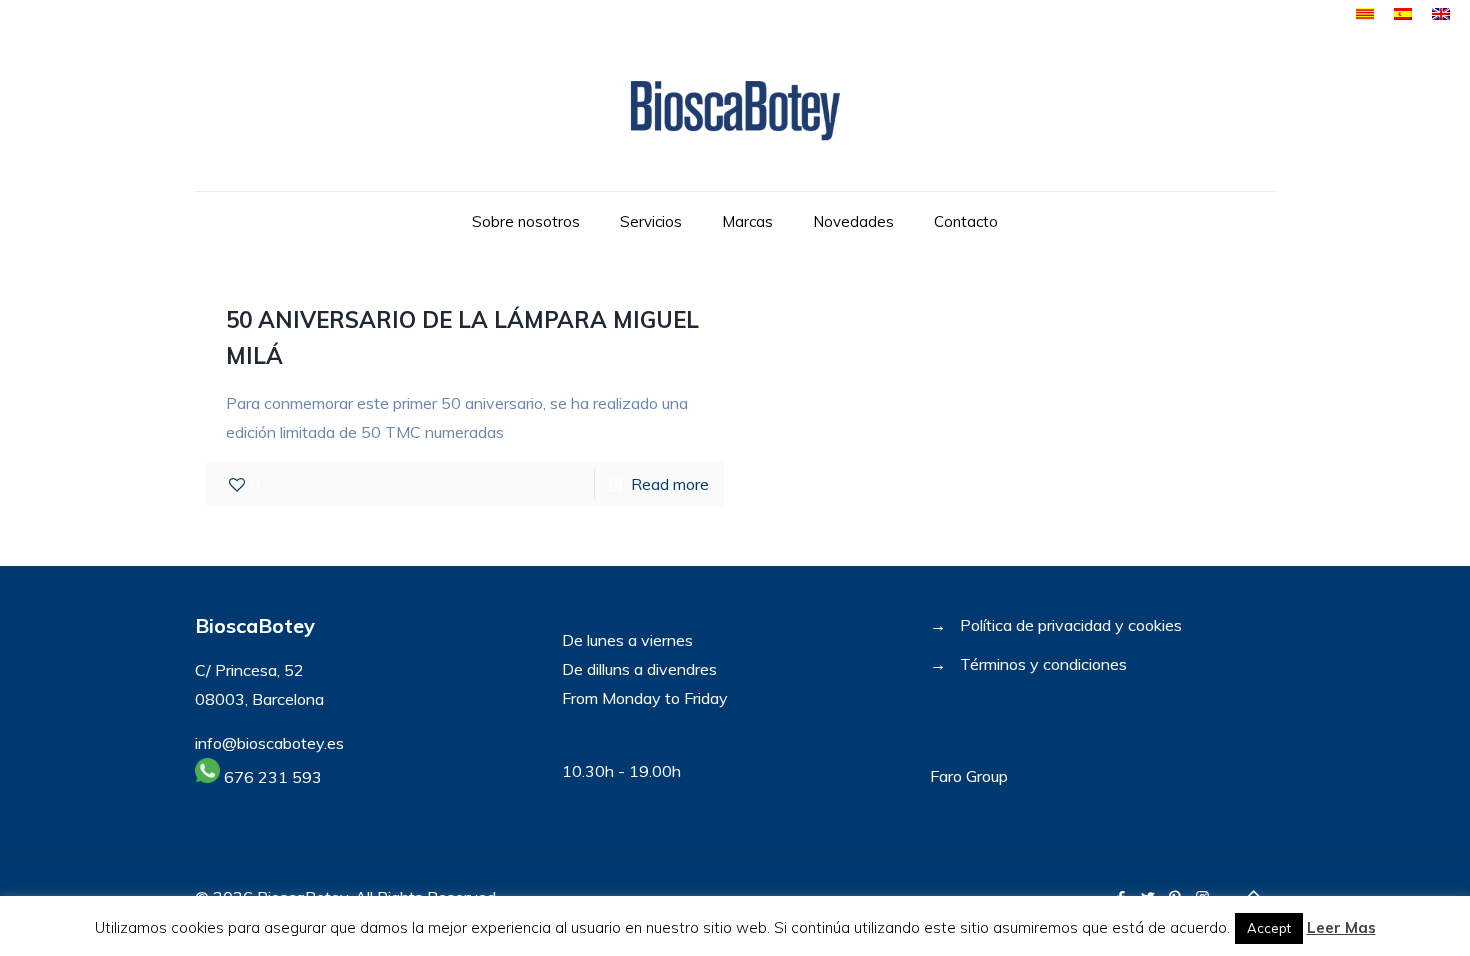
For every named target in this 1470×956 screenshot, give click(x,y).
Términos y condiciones (1043, 664)
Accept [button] (1269, 928)
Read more (670, 484)
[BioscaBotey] (734, 110)
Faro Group (969, 776)
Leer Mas (1341, 927)
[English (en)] (1441, 14)
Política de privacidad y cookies (1071, 625)
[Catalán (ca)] (1365, 14)
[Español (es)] (1403, 14)
